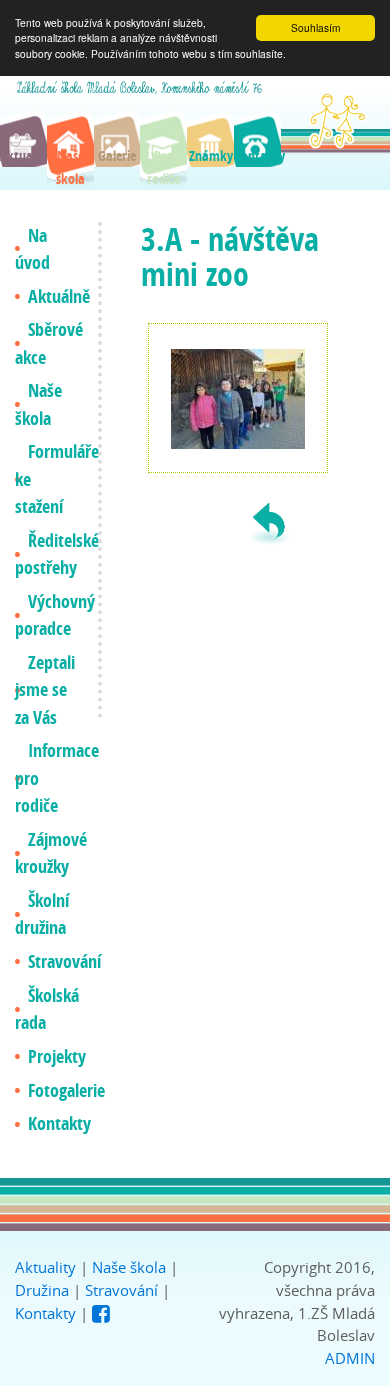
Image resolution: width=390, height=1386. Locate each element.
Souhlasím (315, 27)
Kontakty (45, 1313)
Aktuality (45, 1267)
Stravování (121, 1290)
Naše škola (129, 1267)
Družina (42, 1290)
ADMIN (350, 1358)
